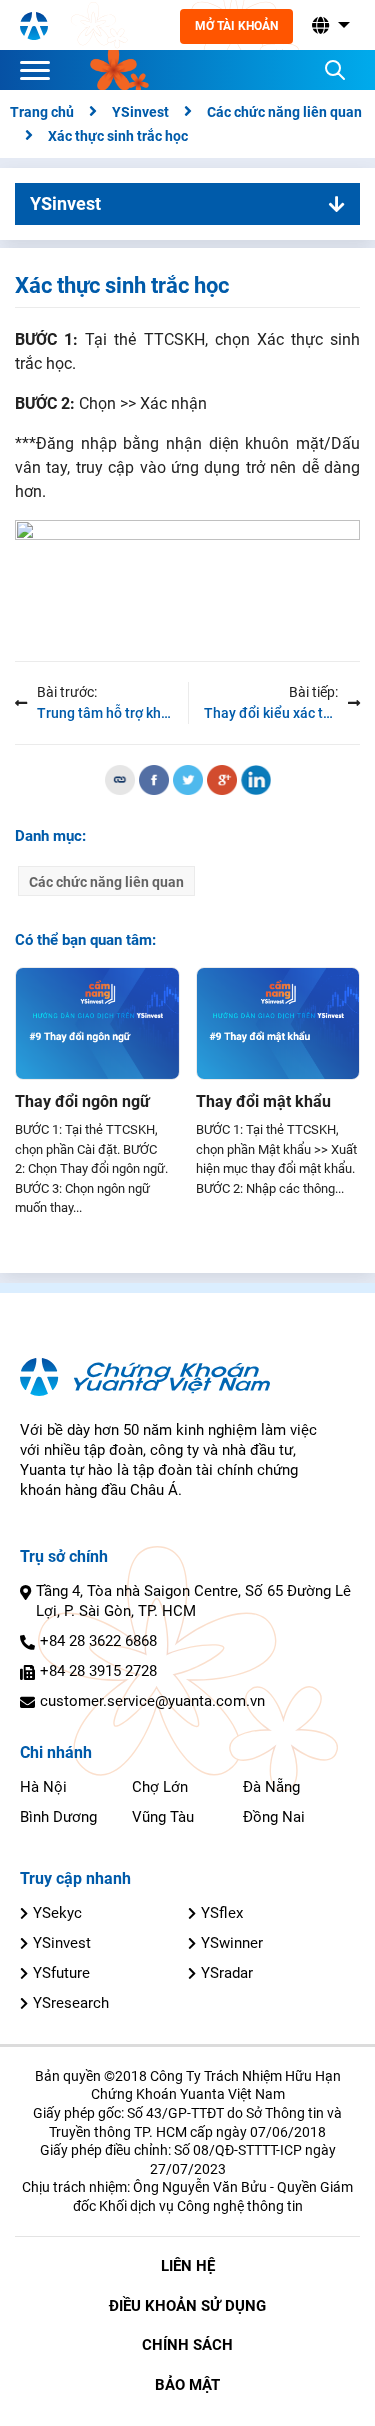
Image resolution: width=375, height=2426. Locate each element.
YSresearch (71, 2003)
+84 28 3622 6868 (98, 1641)
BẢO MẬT (187, 2385)
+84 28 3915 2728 (98, 1671)
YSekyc (57, 1913)
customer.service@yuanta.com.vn (152, 1701)
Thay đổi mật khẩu (263, 1101)
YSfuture (61, 1973)
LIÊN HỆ (188, 2266)
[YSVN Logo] (34, 25)
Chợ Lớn (160, 1787)
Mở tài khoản (236, 26)
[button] (329, 25)
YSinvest (62, 1943)
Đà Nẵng (271, 1787)
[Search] (335, 70)
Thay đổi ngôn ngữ (82, 1101)
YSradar (227, 1973)
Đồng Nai (274, 1817)
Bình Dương (58, 1817)
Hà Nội (43, 1787)
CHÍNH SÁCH (187, 2345)
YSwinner (232, 1943)
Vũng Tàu (163, 1817)
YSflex (222, 1913)
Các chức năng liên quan (106, 882)
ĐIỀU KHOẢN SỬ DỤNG (187, 2306)
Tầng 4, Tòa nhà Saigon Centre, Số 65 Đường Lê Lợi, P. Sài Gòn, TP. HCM (193, 1601)
